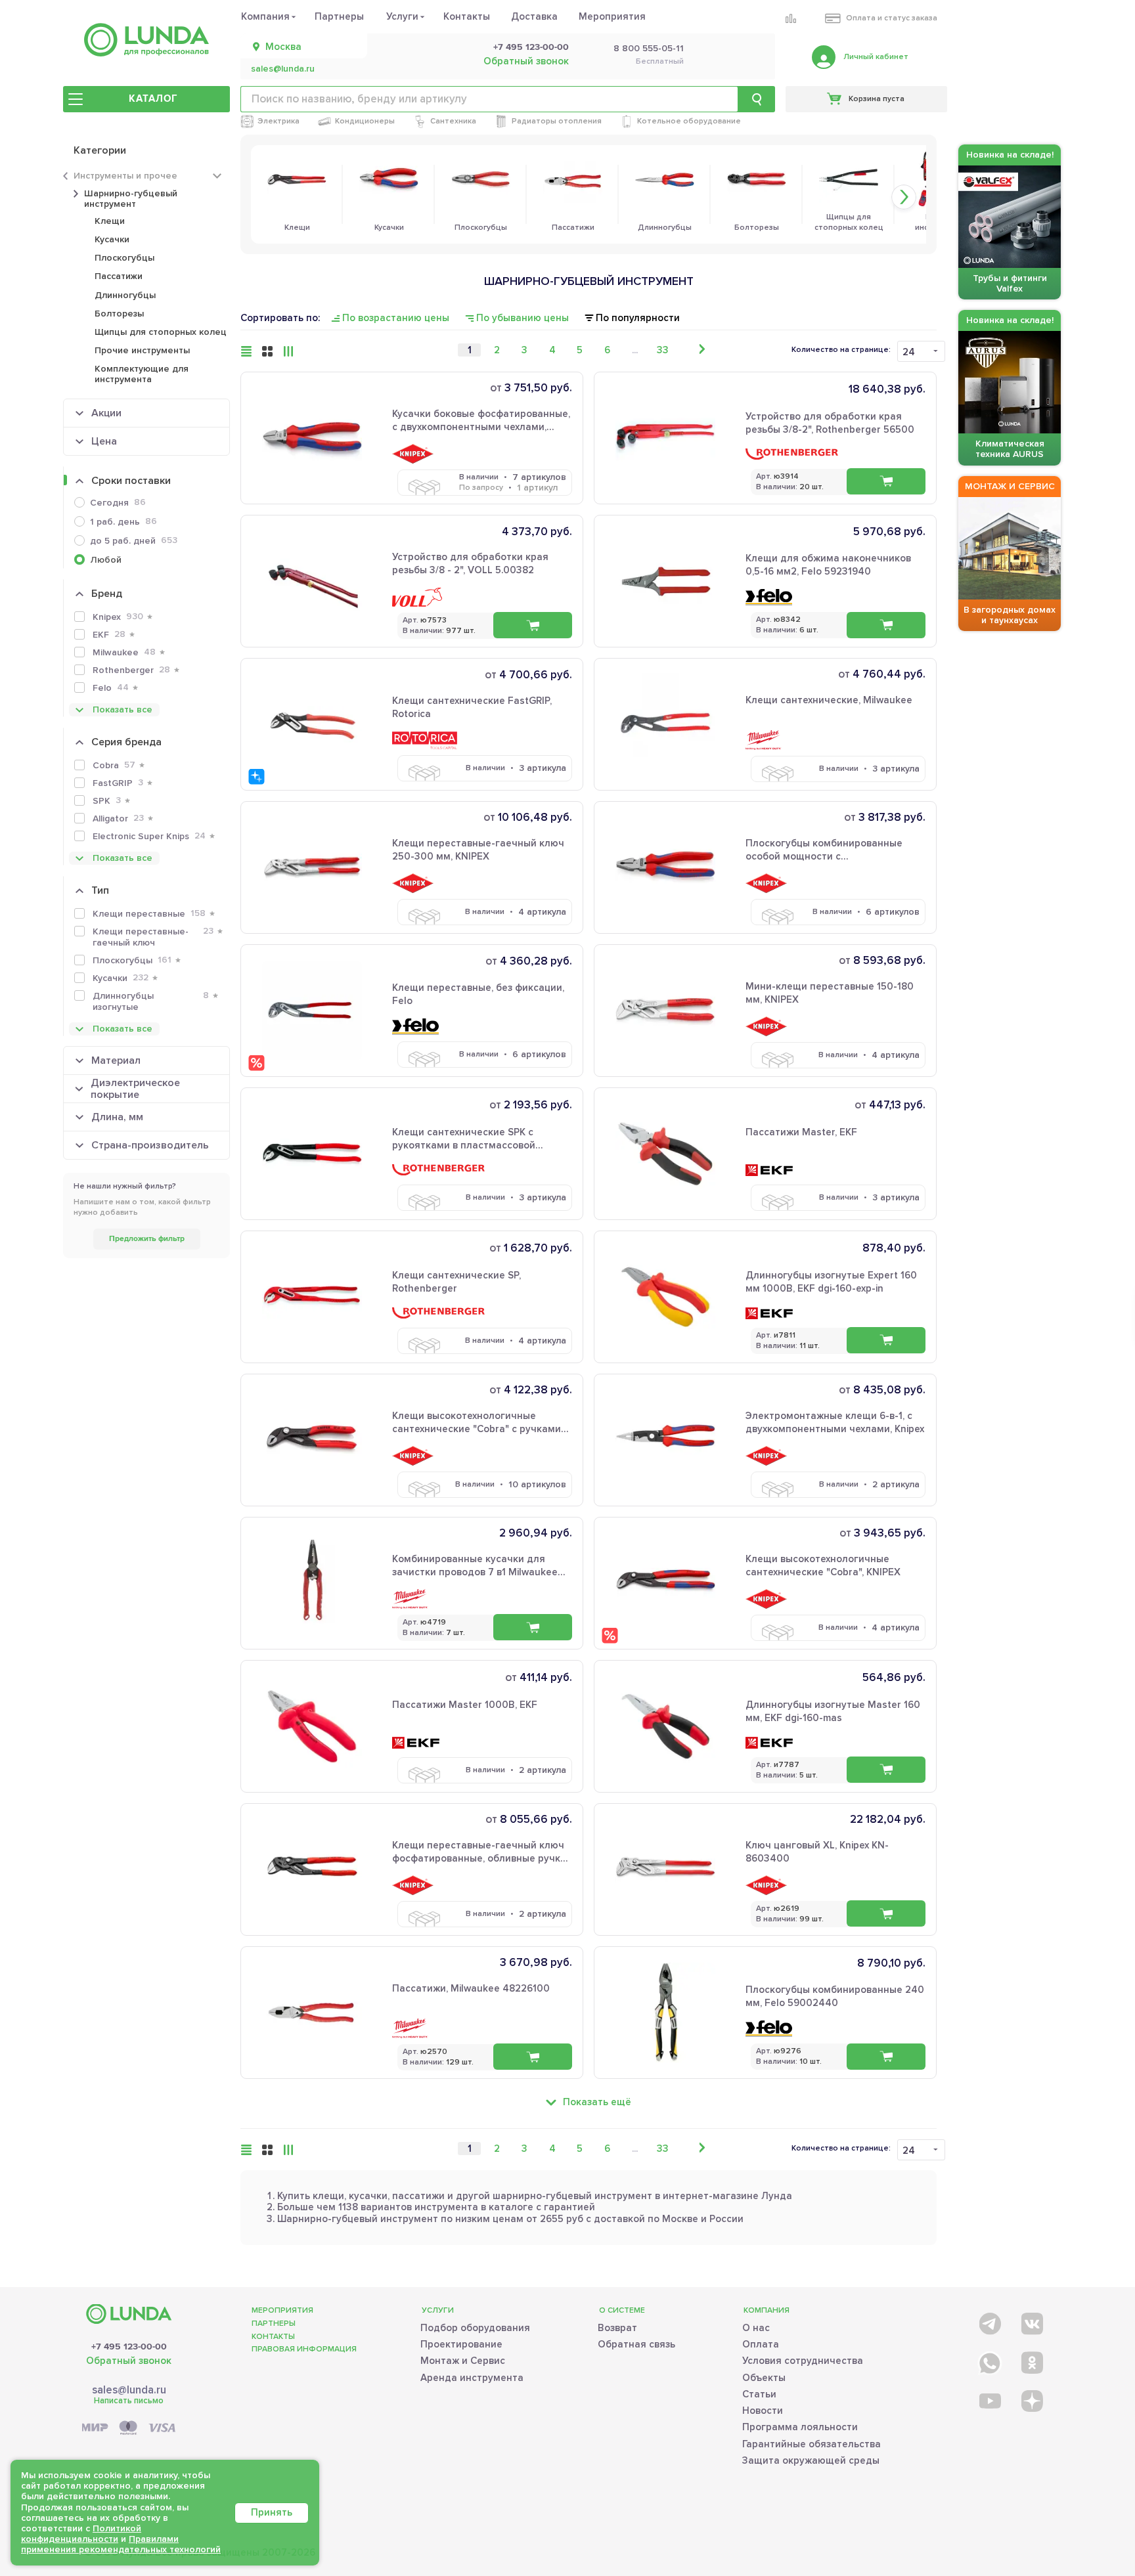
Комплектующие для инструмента (142, 374)
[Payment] (129, 2429)
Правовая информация (304, 2349)
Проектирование (461, 2344)
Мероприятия (612, 16)
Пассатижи (119, 276)
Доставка (534, 16)
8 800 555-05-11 (649, 49)
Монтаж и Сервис (463, 2361)
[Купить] (533, 625)
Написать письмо (129, 2401)
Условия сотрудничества (803, 2361)
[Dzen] (1031, 2400)
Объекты (764, 2378)
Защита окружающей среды (811, 2460)
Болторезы (119, 314)
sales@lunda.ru (283, 69)
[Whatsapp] (989, 2360)
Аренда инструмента (472, 2378)
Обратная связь (636, 2344)
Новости (763, 2411)
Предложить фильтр (147, 1239)
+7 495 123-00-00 (531, 47)
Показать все (122, 709)
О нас (756, 2328)
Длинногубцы (125, 295)
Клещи (110, 221)
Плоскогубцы (124, 258)
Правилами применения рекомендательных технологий (121, 2544)
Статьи (759, 2394)
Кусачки (112, 239)
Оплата (761, 2344)
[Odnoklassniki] (1031, 2360)
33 (663, 350)
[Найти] (757, 99)
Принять (272, 2512)
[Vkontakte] (1031, 2321)
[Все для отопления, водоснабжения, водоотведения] (146, 40)
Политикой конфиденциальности (81, 2534)
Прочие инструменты (142, 350)
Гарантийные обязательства (812, 2444)
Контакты (467, 16)
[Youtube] (989, 2400)
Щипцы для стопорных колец (161, 332)
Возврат (617, 2328)
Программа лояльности (800, 2427)
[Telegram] (989, 2321)
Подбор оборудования (475, 2328)
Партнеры (339, 16)
